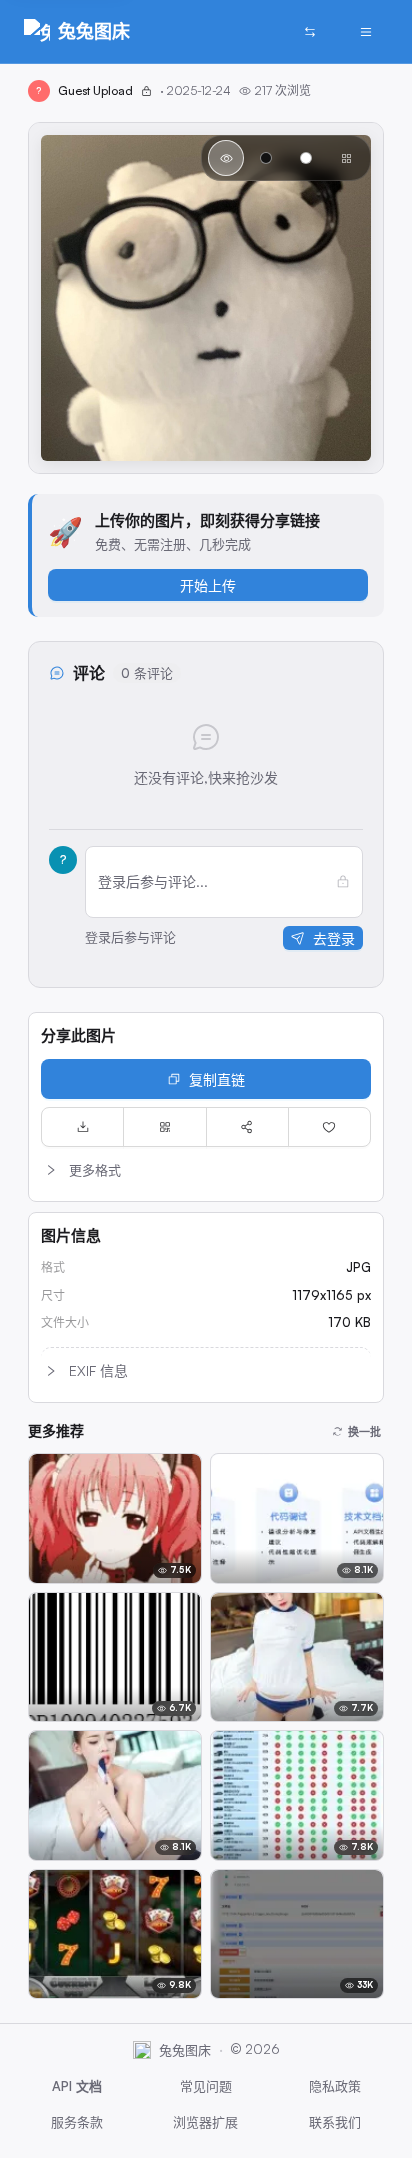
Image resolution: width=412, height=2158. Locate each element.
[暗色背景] (266, 158)
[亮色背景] (306, 158)
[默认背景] (226, 158)
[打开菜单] (366, 32)
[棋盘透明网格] (346, 158)
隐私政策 (335, 2086)
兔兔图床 (94, 31)
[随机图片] (310, 32)
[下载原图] (82, 1127)
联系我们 (335, 2122)
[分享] (247, 1127)
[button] (206, 1170)
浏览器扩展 (205, 2122)
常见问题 (206, 2086)
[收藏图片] (329, 1127)
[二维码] (164, 1127)
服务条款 (77, 2122)
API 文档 (77, 2086)
